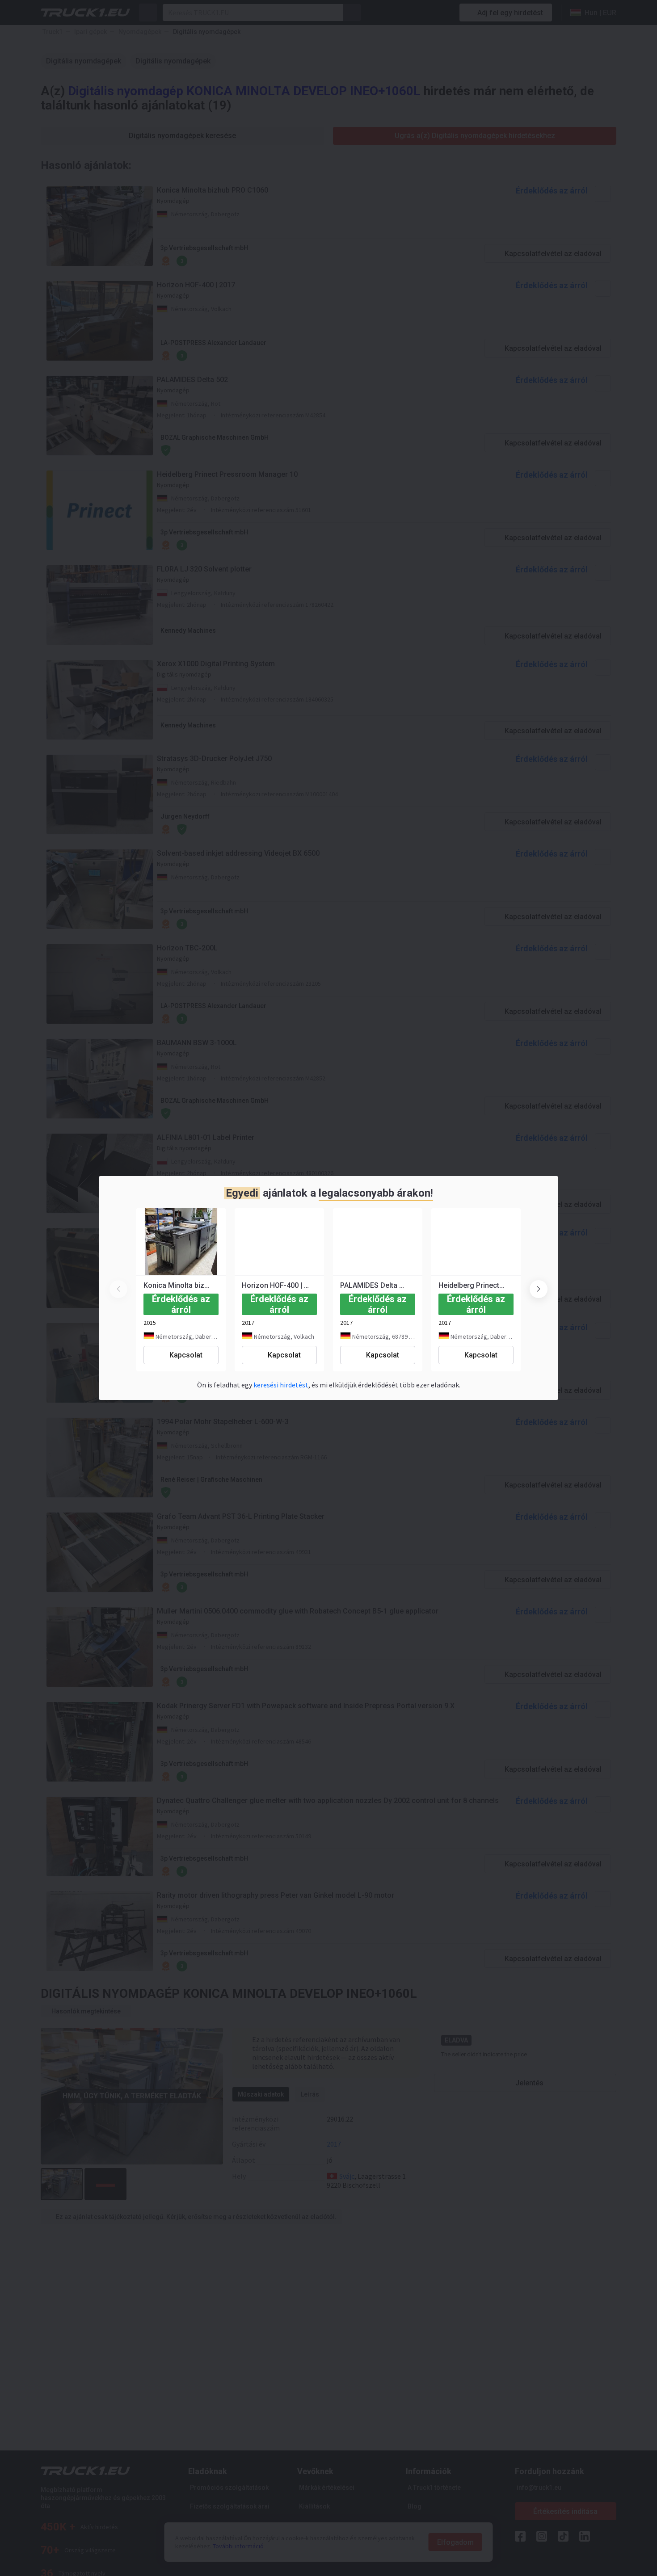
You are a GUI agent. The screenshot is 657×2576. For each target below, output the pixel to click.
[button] (539, 1289)
